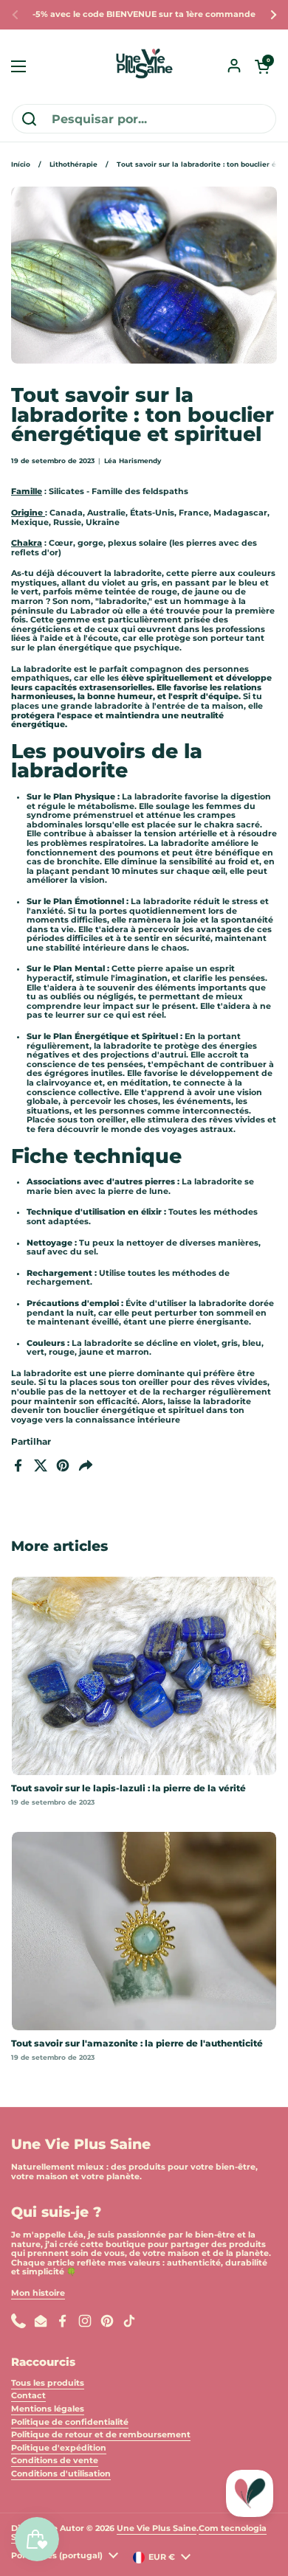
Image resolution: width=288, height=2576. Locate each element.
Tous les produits (48, 2383)
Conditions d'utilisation (61, 2474)
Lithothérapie (73, 164)
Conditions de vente (55, 2461)
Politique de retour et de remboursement (101, 2435)
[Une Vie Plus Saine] (144, 66)
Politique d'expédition (59, 2448)
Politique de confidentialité (70, 2422)
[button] (262, 66)
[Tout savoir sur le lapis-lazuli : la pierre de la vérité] (144, 1676)
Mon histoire (38, 2293)
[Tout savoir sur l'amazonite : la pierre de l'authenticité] (144, 1931)
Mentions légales (48, 2409)
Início (21, 164)
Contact (28, 2396)
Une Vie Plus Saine (157, 2528)
